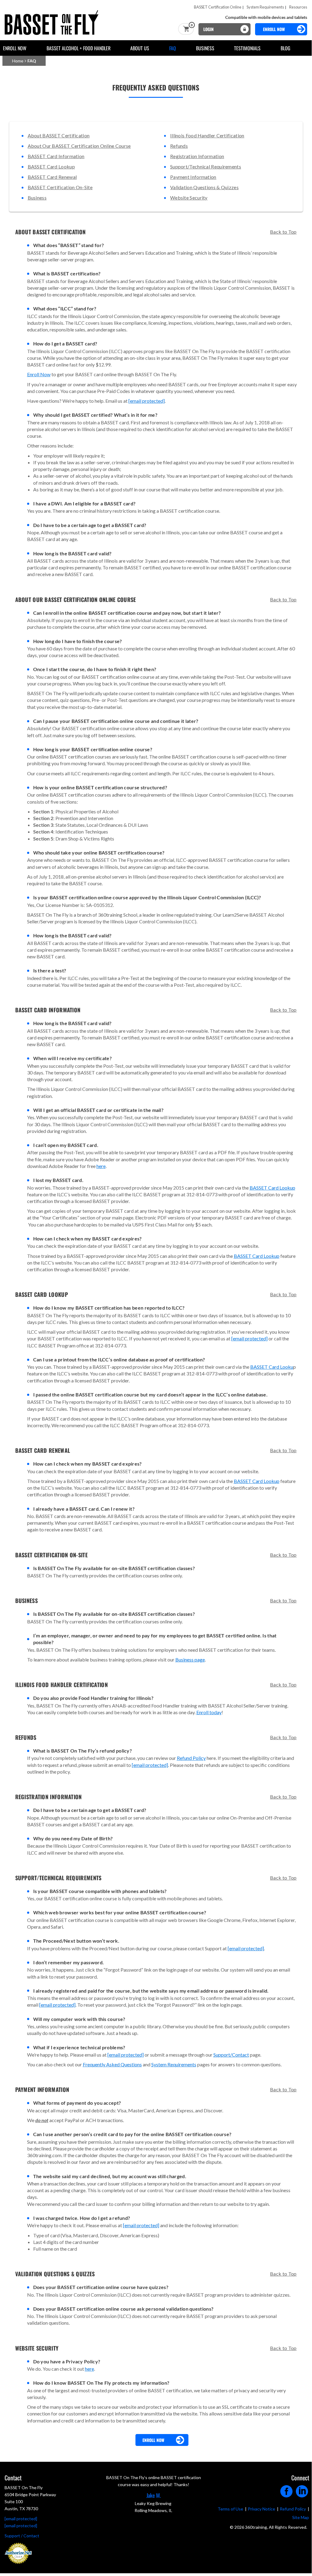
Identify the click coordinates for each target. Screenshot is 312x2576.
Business (205, 48)
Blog (286, 48)
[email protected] (147, 401)
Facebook (287, 2489)
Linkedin (302, 2489)
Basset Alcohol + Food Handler (79, 48)
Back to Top (283, 232)
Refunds (179, 146)
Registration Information (197, 156)
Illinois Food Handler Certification (207, 135)
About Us (140, 48)
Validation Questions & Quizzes (204, 187)
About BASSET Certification (59, 135)
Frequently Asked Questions (112, 2064)
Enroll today (209, 1712)
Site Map (301, 2517)
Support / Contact (22, 2536)
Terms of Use (230, 2509)
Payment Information (193, 177)
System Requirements (265, 7)
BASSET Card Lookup (51, 166)
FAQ (173, 48)
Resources (298, 7)
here (101, 1166)
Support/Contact (231, 2055)
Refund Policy (191, 1758)
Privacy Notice (261, 2509)
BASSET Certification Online (218, 7)
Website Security (189, 198)
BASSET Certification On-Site (60, 187)
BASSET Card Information (56, 156)
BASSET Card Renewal (52, 177)
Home (18, 61)
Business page (190, 1660)
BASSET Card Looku (272, 1367)
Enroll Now (15, 48)
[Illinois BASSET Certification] (53, 13)
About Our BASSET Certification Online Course (79, 146)
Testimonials (247, 48)
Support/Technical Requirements (206, 166)
